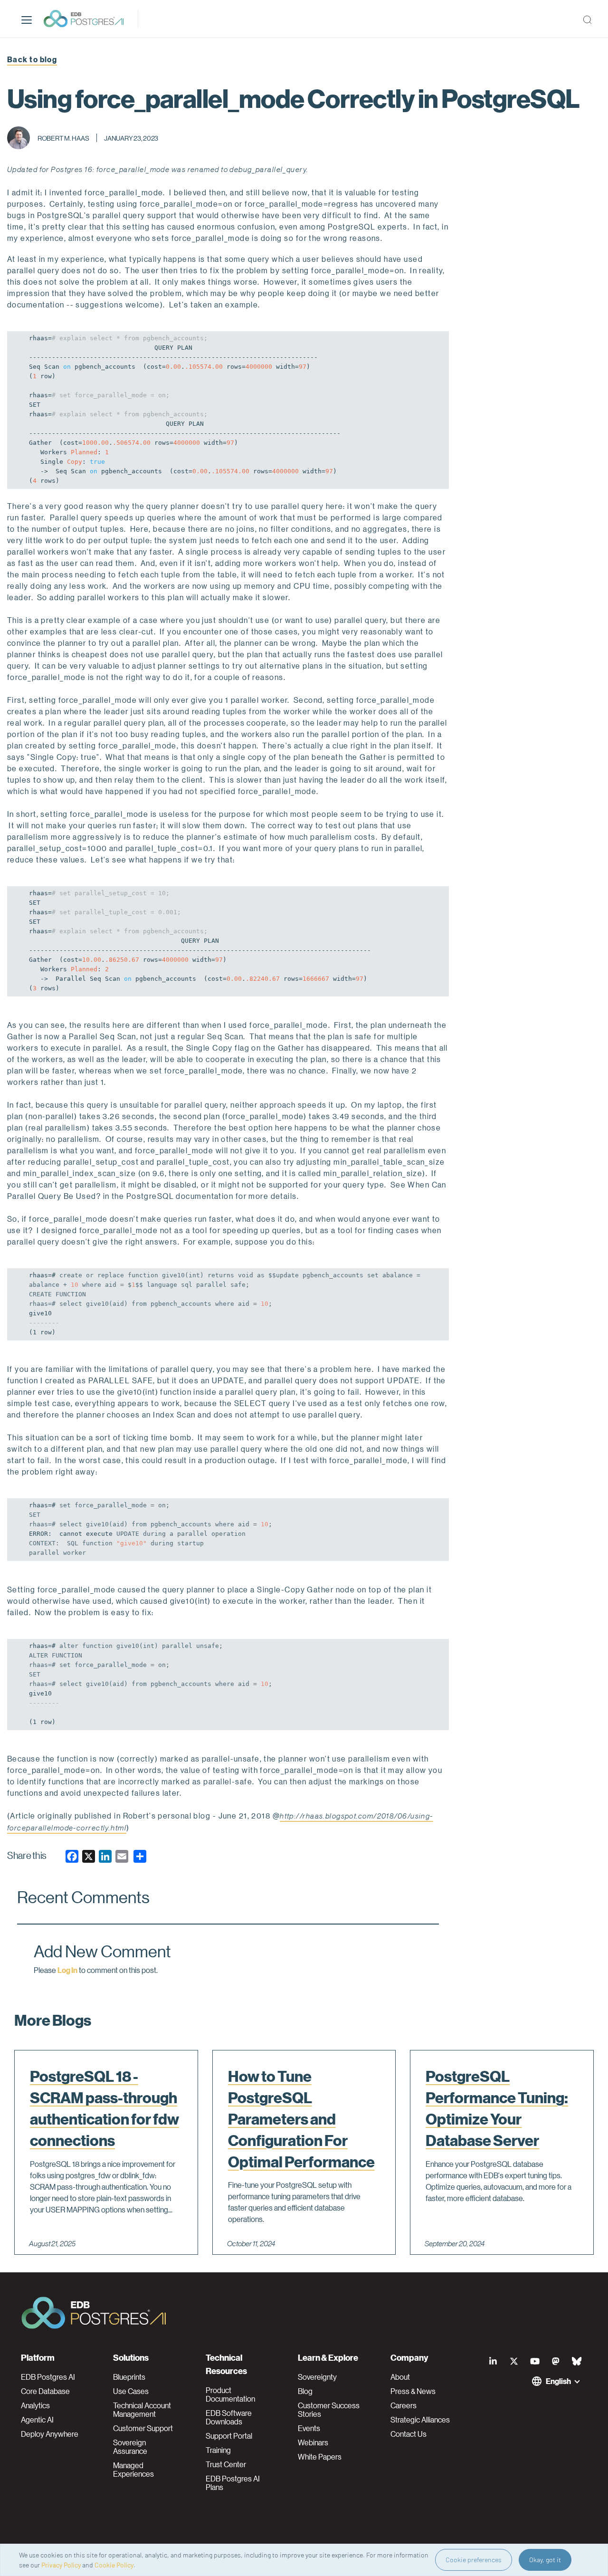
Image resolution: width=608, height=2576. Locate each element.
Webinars (313, 2442)
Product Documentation (230, 2394)
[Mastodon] (556, 2361)
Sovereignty (317, 2377)
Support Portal (229, 2436)
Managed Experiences (133, 2470)
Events (309, 2428)
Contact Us (408, 2434)
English (558, 2381)
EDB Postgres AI (48, 2377)
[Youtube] (535, 2361)
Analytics (35, 2405)
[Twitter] (514, 2361)
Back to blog (32, 59)
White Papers (320, 2457)
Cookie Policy (114, 2565)
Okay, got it (545, 2560)
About (400, 2377)
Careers (404, 2405)
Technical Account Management (142, 2410)
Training (218, 2450)
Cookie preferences (474, 2560)
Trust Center (226, 2464)
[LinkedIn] (493, 2361)
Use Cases (131, 2391)
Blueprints (129, 2377)
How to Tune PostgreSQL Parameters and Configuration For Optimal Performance (301, 2119)
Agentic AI (37, 2420)
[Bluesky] (577, 2361)
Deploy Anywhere (50, 2434)
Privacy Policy (61, 2565)
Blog (305, 2391)
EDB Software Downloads (229, 2417)
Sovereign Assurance (130, 2447)
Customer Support (143, 2428)
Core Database (45, 2391)
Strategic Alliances (420, 2420)
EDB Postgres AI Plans (233, 2483)
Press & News (413, 2391)
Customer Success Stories (329, 2410)
